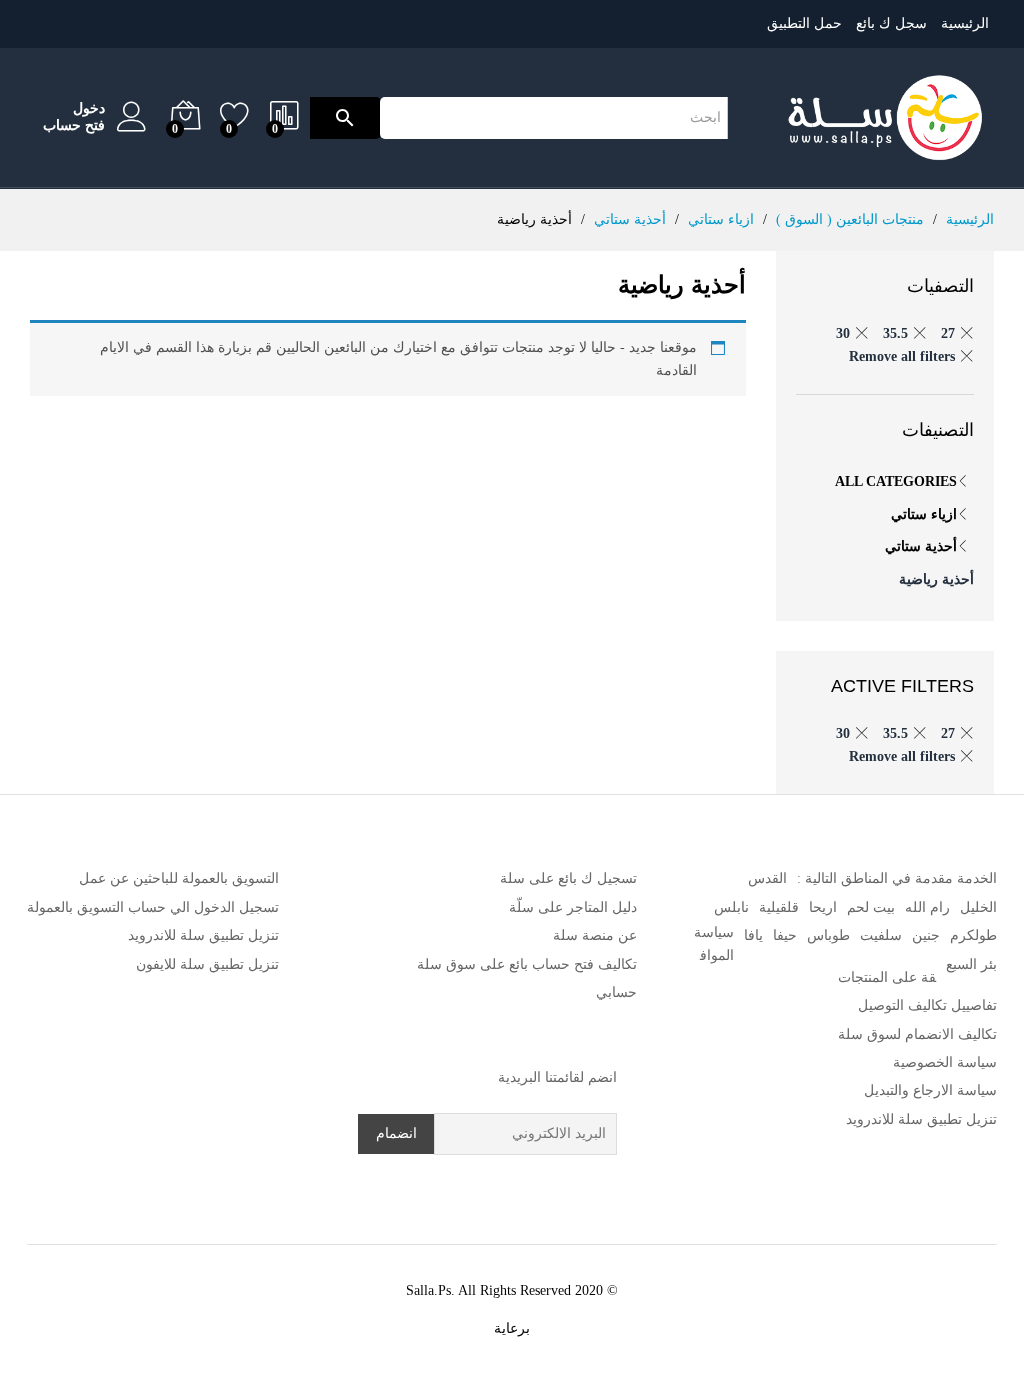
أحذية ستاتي (921, 546)
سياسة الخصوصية (945, 1062)
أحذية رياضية (936, 579)
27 (948, 333)
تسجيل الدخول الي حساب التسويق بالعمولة (153, 907)
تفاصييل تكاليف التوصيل (927, 1005)
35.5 (895, 333)
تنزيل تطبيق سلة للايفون (207, 964)
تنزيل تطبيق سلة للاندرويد (921, 1119)
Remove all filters (902, 356)
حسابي (616, 992)
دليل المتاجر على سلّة (573, 907)
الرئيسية (965, 23)
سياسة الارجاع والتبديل (930, 1090)
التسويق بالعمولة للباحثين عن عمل (179, 878)
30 (843, 333)
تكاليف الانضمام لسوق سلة (917, 1034)
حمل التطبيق (804, 23)
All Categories (896, 481)
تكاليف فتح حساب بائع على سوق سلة (527, 964)
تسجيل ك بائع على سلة (568, 878)
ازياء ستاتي (924, 514)
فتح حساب (74, 125)
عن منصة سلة (595, 935)
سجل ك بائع (891, 23)
